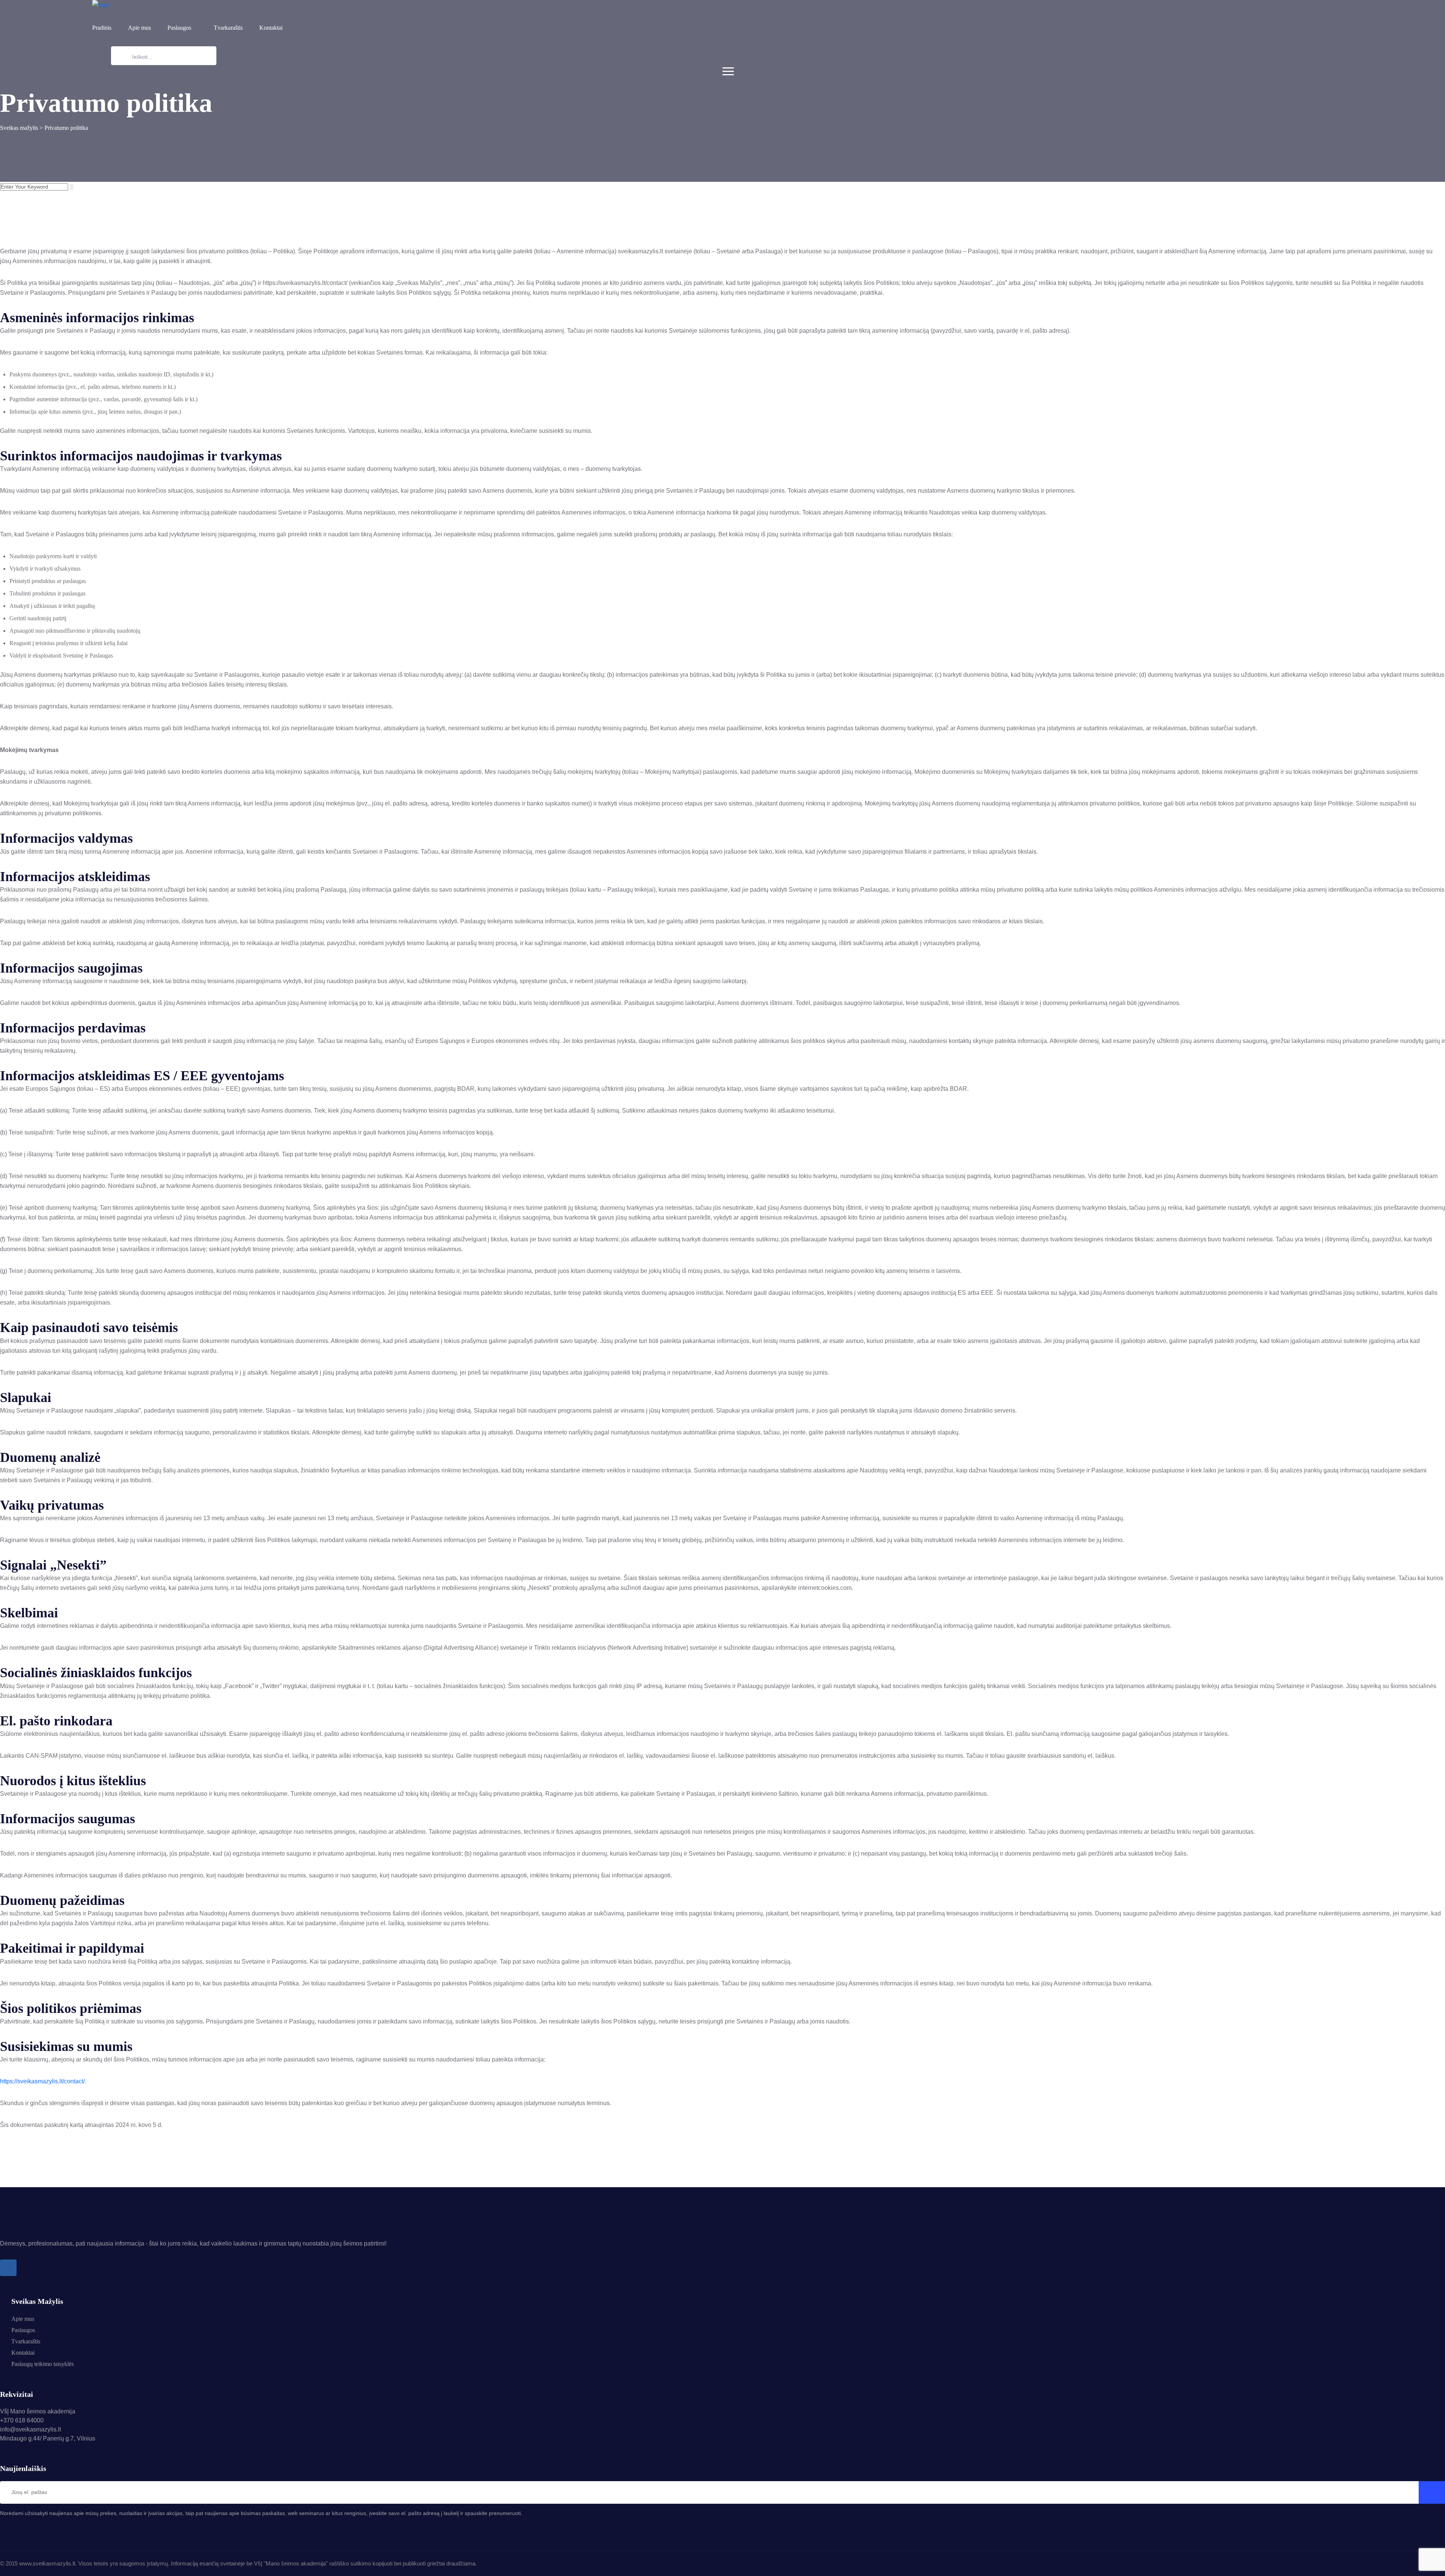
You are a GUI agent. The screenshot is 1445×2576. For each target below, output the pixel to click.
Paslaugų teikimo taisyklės (43, 2364)
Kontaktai (271, 28)
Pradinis (102, 28)
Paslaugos (179, 28)
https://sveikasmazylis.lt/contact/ (42, 2081)
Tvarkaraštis (228, 28)
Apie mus (139, 28)
